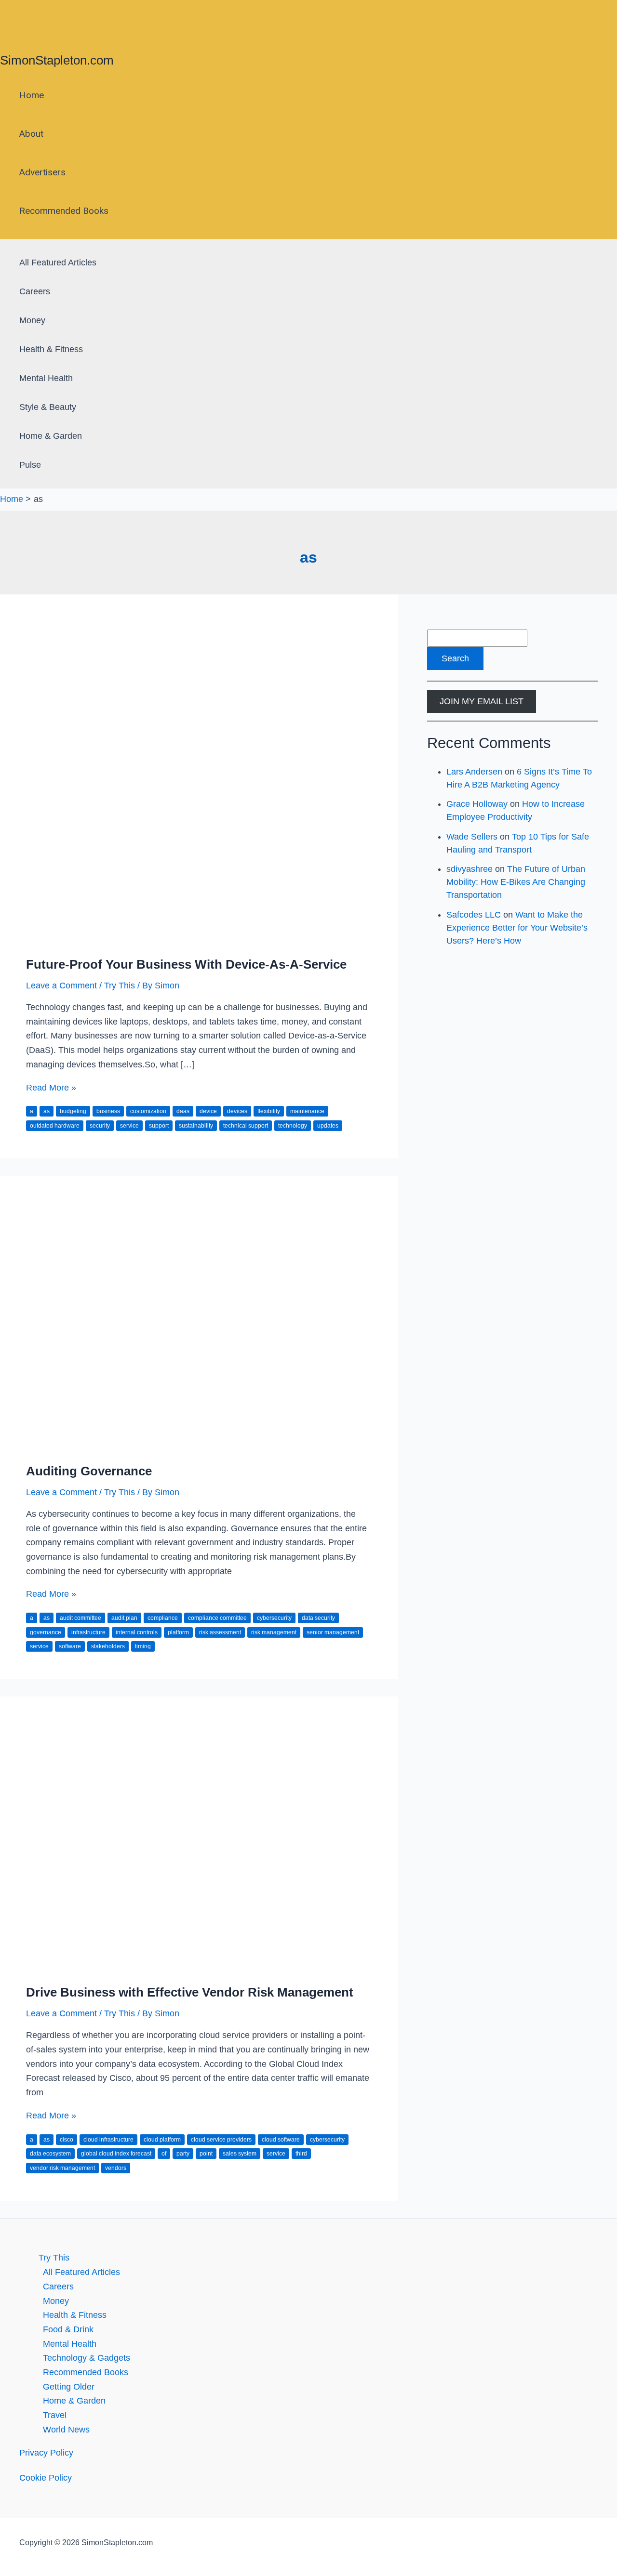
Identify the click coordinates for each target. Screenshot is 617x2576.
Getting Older (69, 2387)
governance (46, 1632)
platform (178, 1632)
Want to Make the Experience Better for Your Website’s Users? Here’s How (517, 928)
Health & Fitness (51, 349)
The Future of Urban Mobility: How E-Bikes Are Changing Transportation (516, 882)
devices (237, 1111)
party (183, 2154)
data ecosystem (50, 2154)
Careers (35, 291)
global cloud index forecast (116, 2154)
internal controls (137, 1632)
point (206, 2154)
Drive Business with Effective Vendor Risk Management (190, 1992)
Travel (55, 2415)
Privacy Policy (46, 2453)
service (129, 1126)
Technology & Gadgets (87, 2358)
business (108, 1111)
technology (293, 1126)
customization (148, 1111)
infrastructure (88, 1632)
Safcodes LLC (474, 915)
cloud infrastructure (108, 2140)
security (100, 1126)
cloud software (281, 2140)
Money (32, 320)
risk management (274, 1632)
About (31, 134)
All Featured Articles (58, 263)
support (159, 1126)
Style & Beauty (48, 407)
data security (318, 1618)
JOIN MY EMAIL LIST (482, 701)
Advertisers (42, 172)
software (70, 1646)
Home (32, 95)
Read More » (51, 1088)
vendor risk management (62, 2168)
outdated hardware (55, 1126)
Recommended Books (64, 211)
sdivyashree (469, 869)
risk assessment (220, 1632)
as (47, 1111)
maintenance (307, 1111)
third (301, 2154)
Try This (120, 986)
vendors (116, 2168)
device (208, 1111)
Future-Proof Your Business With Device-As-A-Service (186, 964)
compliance (163, 1618)
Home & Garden (51, 436)
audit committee (80, 1618)
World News (66, 2430)
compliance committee (217, 1618)
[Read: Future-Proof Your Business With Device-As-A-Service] (199, 939)
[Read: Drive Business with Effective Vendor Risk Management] (199, 1967)
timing (143, 1646)
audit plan (124, 1618)
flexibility (269, 1111)
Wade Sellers (472, 837)
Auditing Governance (89, 1471)
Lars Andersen (474, 772)
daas (183, 1111)
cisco (67, 2140)
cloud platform (162, 2140)
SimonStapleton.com (57, 60)
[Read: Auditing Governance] (199, 1446)
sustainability (196, 1126)
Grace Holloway (477, 804)
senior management (333, 1632)
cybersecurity (274, 1618)
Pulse (30, 465)
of (164, 2154)
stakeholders (108, 1646)
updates (328, 1126)
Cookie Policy (46, 2478)
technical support (246, 1126)
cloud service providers (221, 2140)
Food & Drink (68, 2329)
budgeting (73, 1111)
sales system (240, 2154)
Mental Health (46, 378)
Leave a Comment (61, 986)
